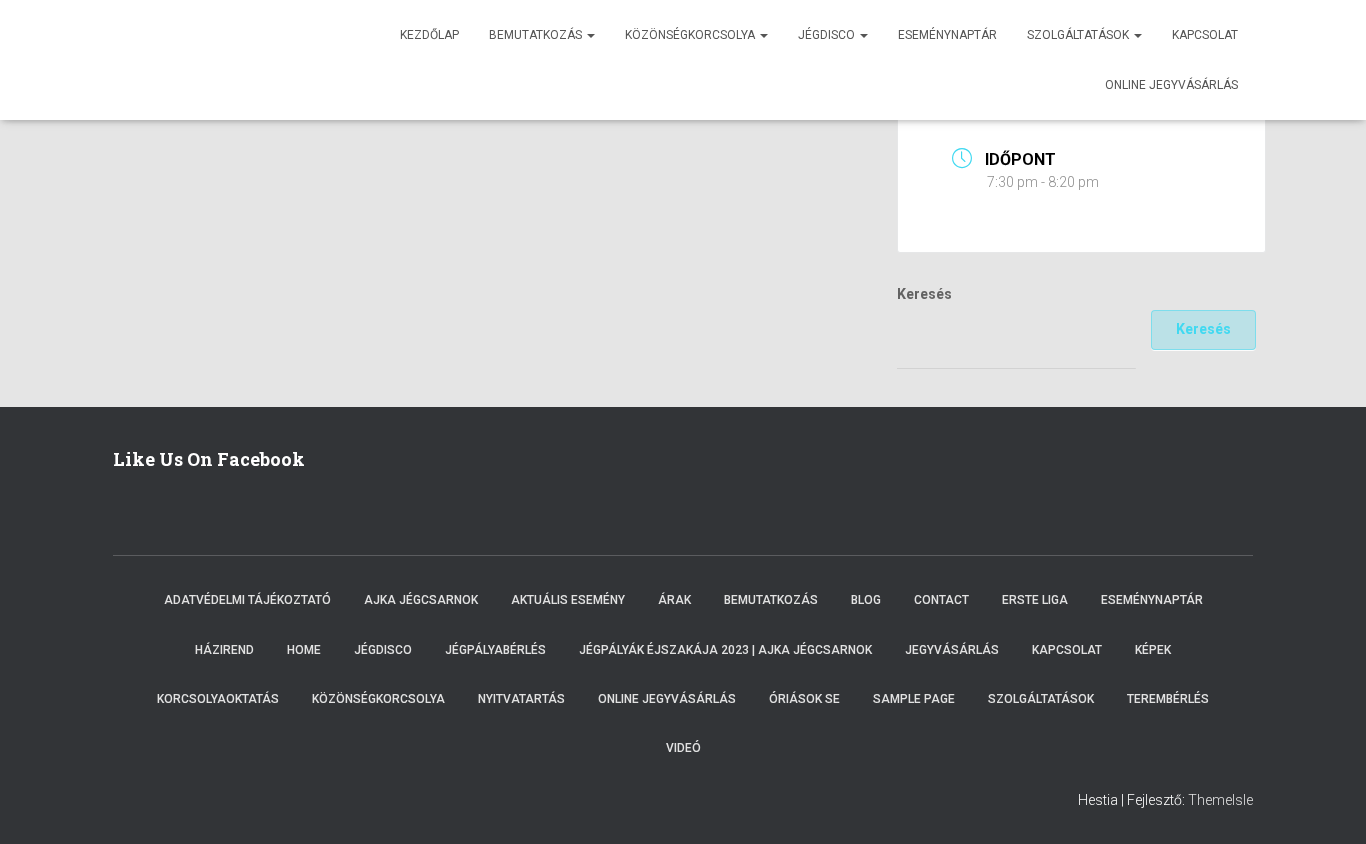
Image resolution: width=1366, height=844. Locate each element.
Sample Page (914, 699)
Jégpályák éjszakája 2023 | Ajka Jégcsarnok (725, 650)
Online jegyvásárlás (1171, 85)
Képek (1153, 650)
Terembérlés (1168, 699)
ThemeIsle (1220, 800)
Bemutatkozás (537, 35)
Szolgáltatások (1079, 35)
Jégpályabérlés (495, 650)
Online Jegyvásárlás (667, 699)
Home (304, 650)
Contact (941, 600)
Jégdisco (828, 35)
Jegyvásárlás (952, 650)
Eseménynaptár (947, 35)
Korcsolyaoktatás (218, 699)
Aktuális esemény (568, 600)
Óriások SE (804, 699)
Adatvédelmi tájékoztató (247, 600)
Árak (674, 600)
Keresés (924, 294)
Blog (866, 600)
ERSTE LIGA (1035, 600)
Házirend (224, 650)
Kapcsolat (1205, 35)
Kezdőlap (429, 35)
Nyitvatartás (521, 699)
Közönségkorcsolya (691, 35)
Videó (683, 748)
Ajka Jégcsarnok (421, 600)
